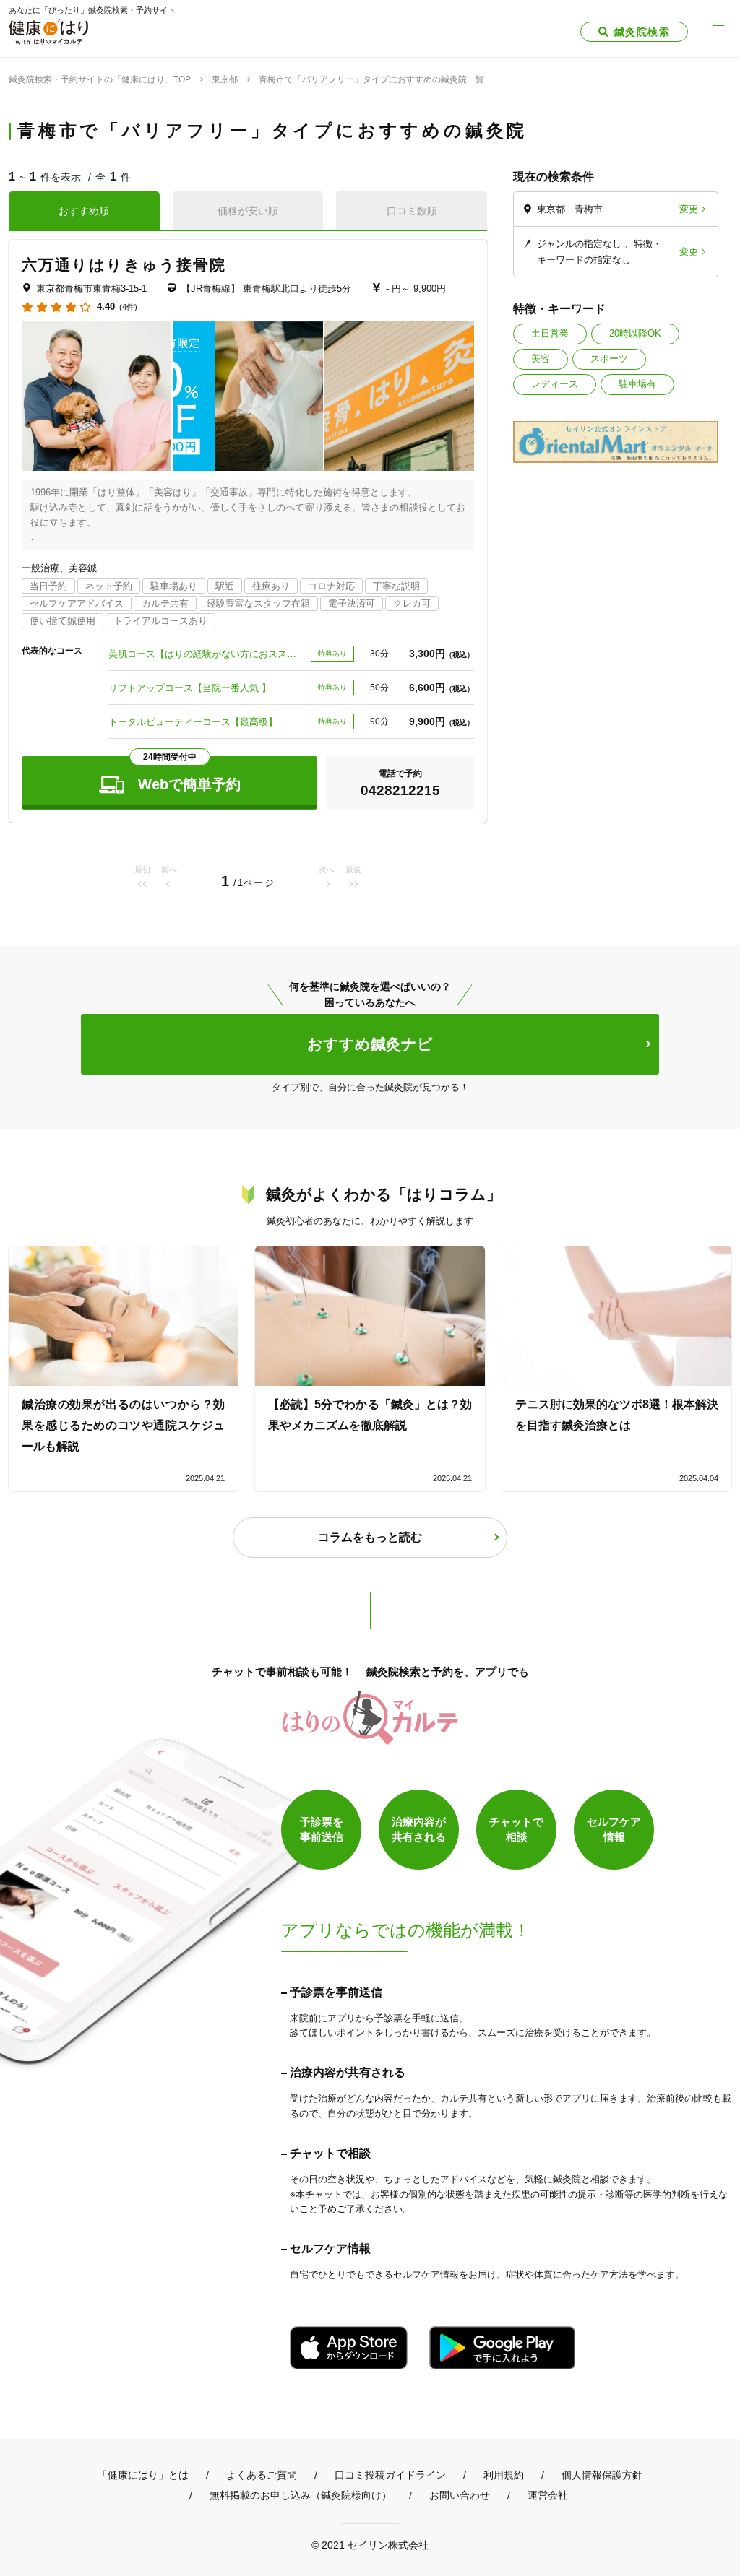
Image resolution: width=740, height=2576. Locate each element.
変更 (689, 209)
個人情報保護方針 (602, 2475)
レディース (555, 384)
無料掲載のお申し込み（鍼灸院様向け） (301, 2495)
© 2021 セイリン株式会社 (370, 2545)
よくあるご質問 (262, 2475)
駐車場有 (637, 384)
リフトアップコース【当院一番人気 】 (190, 688)
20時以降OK (635, 333)
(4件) (128, 307)
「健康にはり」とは (143, 2475)
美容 (541, 359)
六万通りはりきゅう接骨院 (124, 265)
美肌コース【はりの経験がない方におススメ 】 (205, 654)
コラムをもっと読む (370, 1537)
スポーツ (609, 359)
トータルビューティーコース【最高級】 (193, 722)
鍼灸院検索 (642, 32)
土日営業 (550, 333)
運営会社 (548, 2495)
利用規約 (504, 2475)
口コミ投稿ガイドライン (390, 2475)
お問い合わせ (460, 2495)
